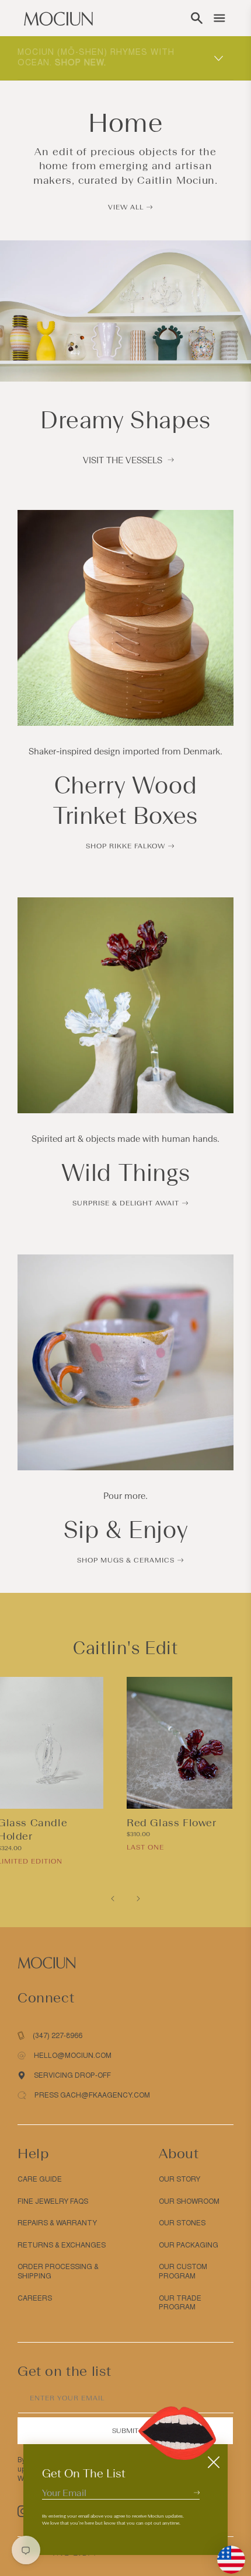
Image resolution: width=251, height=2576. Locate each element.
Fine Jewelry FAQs (53, 2201)
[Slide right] (138, 1899)
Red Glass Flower (172, 1823)
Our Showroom (189, 2201)
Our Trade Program (180, 2303)
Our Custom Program (183, 2271)
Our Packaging (189, 2245)
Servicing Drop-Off (72, 2075)
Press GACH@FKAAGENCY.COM (92, 2095)
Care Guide (40, 2179)
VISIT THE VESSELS (123, 460)
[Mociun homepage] (58, 18)
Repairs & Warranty (57, 2223)
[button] (197, 18)
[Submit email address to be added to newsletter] (197, 2492)
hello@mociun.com (73, 2056)
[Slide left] (113, 1899)
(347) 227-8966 (57, 2036)
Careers (35, 2298)
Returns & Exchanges (62, 2245)
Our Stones (182, 2223)
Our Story (179, 2179)
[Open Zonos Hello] (225, 2554)
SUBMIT (125, 2431)
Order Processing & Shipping (58, 2271)
